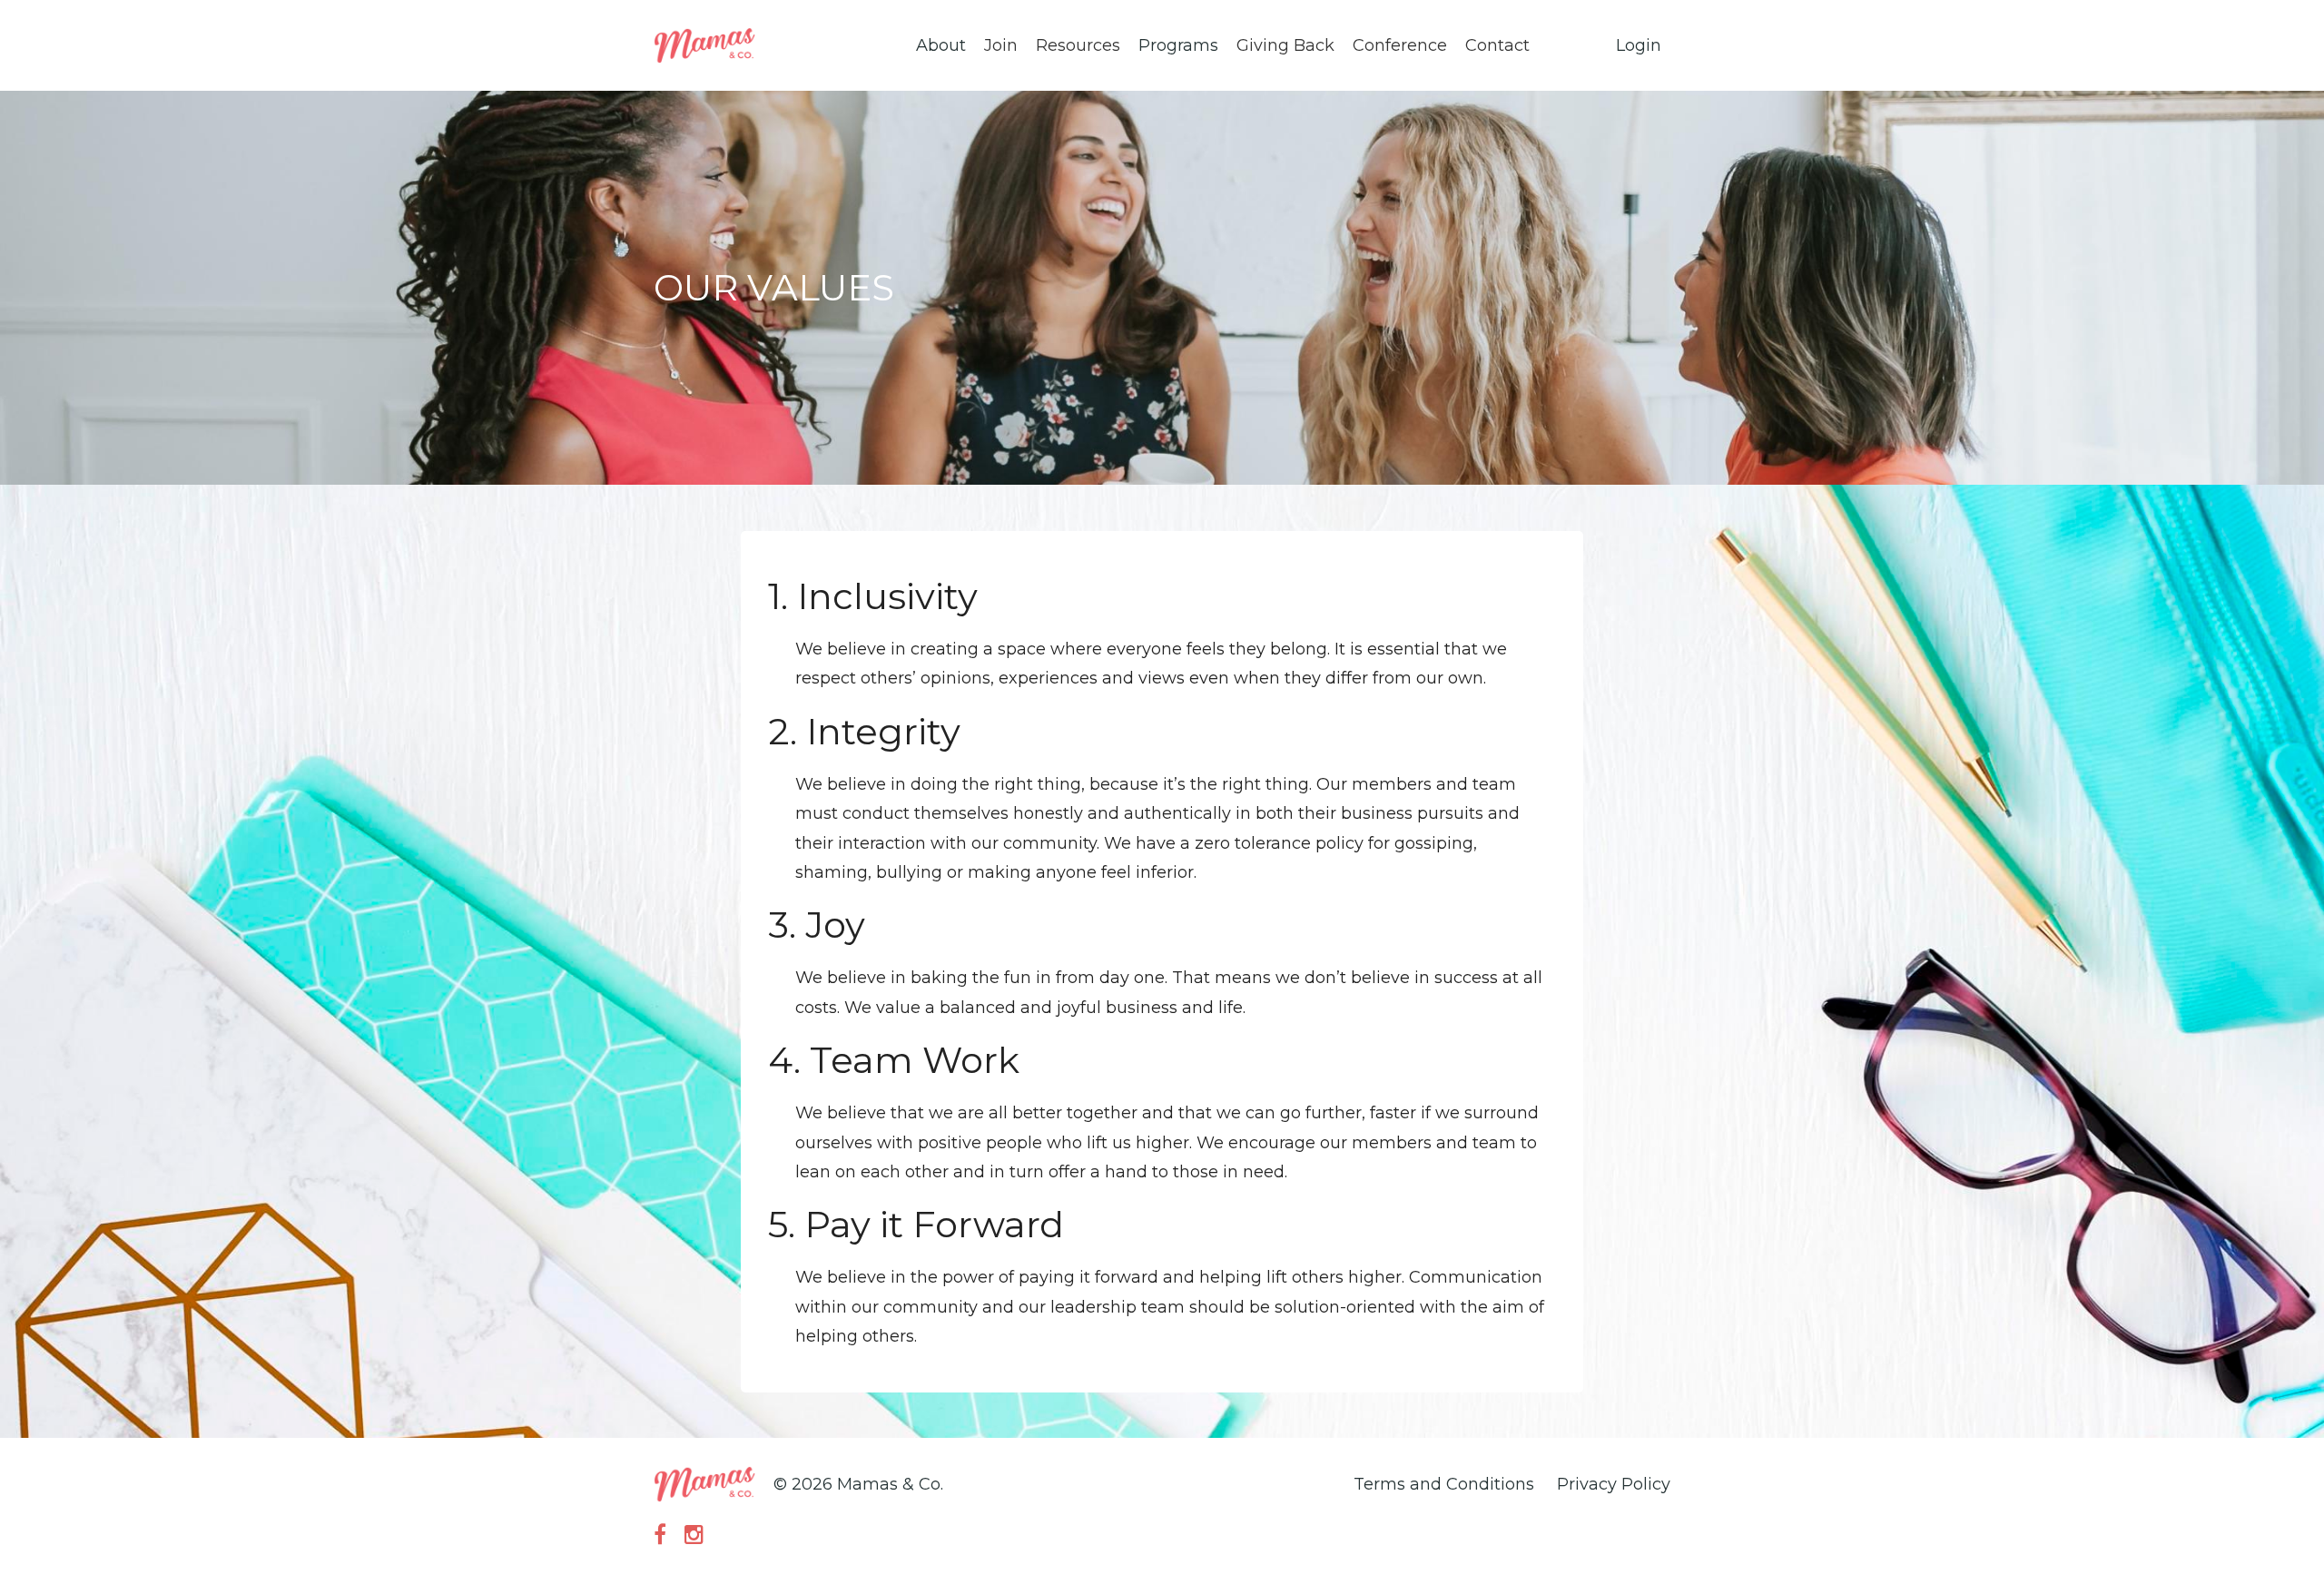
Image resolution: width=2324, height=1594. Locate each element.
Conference (1400, 45)
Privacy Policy (1614, 1484)
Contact (1497, 45)
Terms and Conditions (1444, 1484)
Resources (1078, 45)
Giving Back (1285, 45)
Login (1639, 45)
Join (1001, 45)
